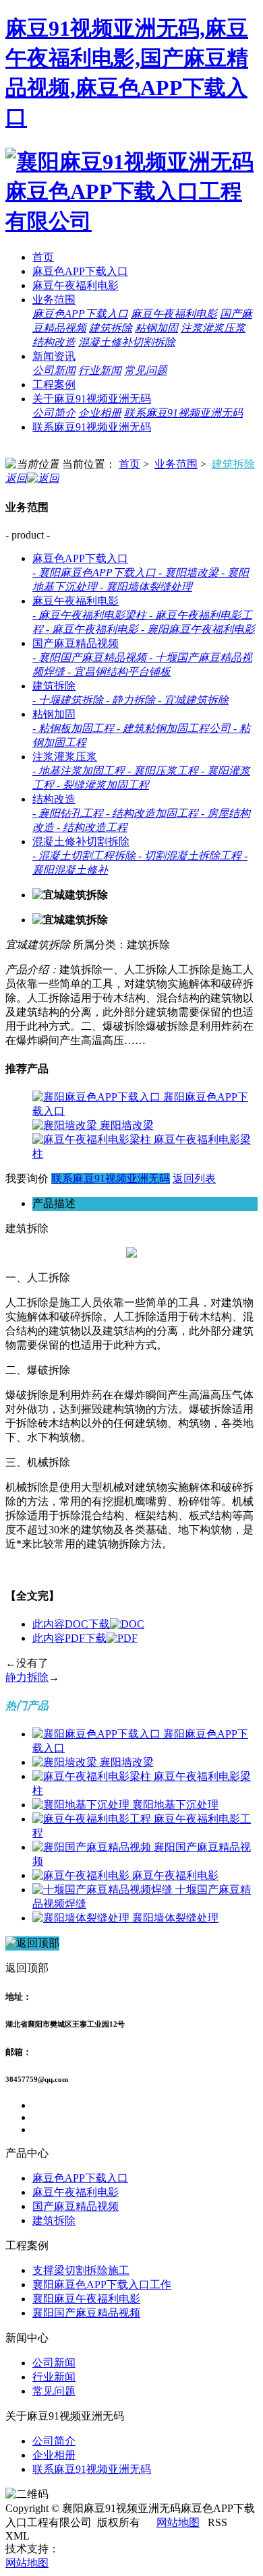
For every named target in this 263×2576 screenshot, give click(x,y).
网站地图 (178, 2522)
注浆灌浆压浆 (213, 328)
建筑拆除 (111, 328)
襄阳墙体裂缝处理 (175, 1918)
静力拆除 (27, 1677)
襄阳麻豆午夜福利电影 (86, 2299)
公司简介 (54, 413)
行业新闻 (100, 370)
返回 (16, 478)
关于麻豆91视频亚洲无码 (92, 399)
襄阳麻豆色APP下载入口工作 (102, 2284)
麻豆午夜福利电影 (76, 285)
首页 (43, 257)
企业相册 (100, 413)
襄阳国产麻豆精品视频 (86, 2313)
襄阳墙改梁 (127, 1125)
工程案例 (54, 385)
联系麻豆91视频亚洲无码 (183, 413)
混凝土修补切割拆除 (127, 342)
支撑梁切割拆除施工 (81, 2270)
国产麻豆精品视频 (76, 643)
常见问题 (146, 370)
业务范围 (54, 300)
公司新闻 (54, 370)
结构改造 (54, 342)
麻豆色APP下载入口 (80, 271)
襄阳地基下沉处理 (175, 1805)
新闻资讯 (54, 356)
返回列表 (194, 1178)
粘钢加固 (156, 328)
